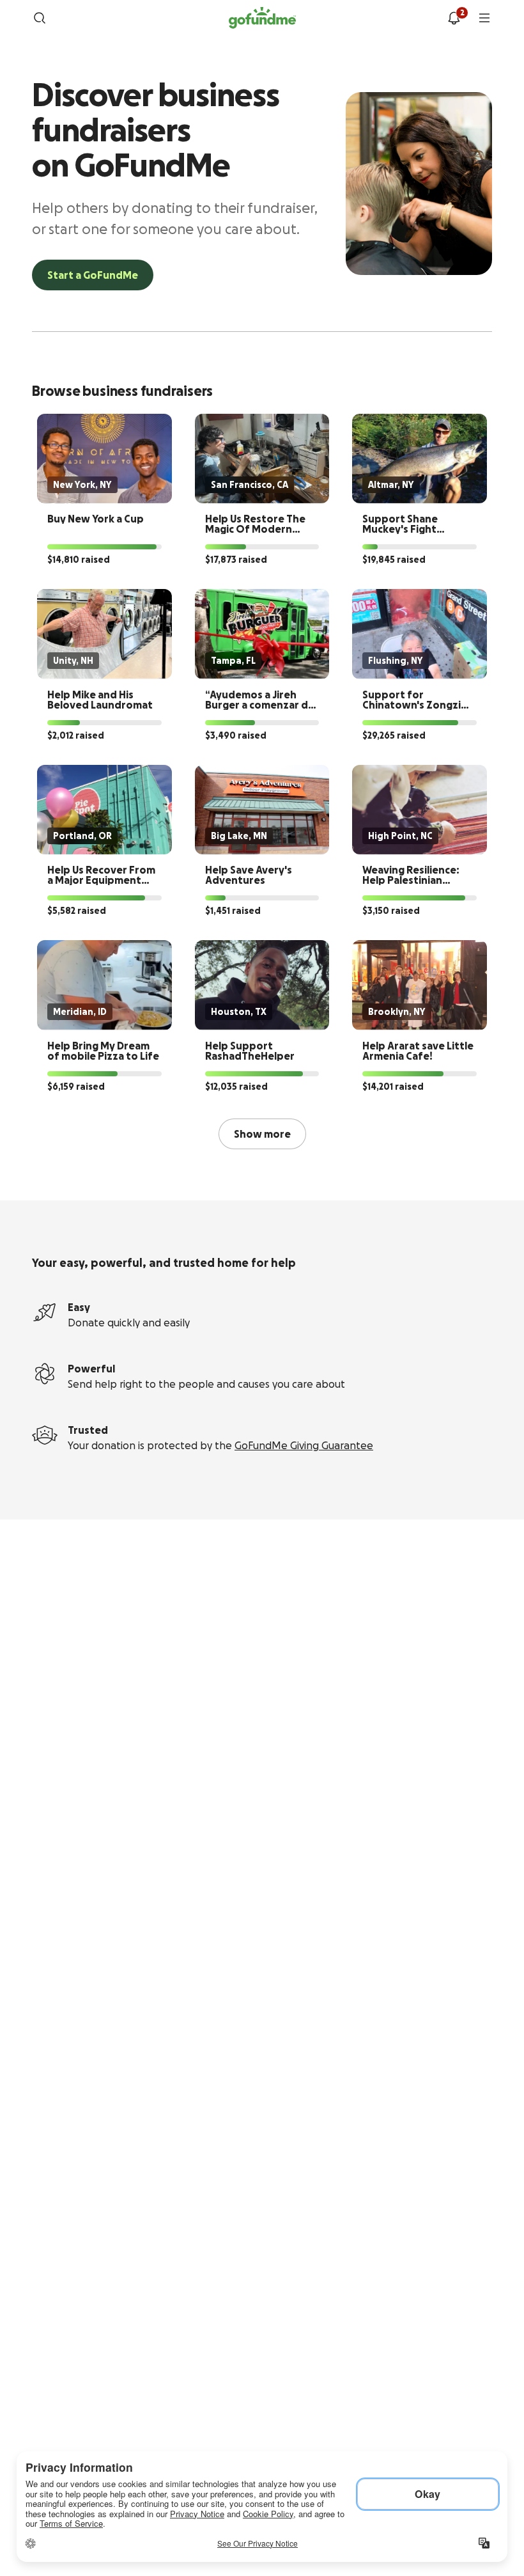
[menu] (484, 18)
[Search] (40, 18)
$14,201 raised (393, 1087)
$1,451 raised (233, 911)
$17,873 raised (236, 560)
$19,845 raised (394, 560)
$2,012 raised (76, 735)
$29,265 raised (394, 735)
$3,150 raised (391, 911)
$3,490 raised (236, 735)
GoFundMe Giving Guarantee (304, 1445)
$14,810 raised (79, 560)
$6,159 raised (76, 1087)
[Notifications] (454, 18)
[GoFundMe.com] (262, 18)
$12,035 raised (236, 1087)
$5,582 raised (77, 911)
